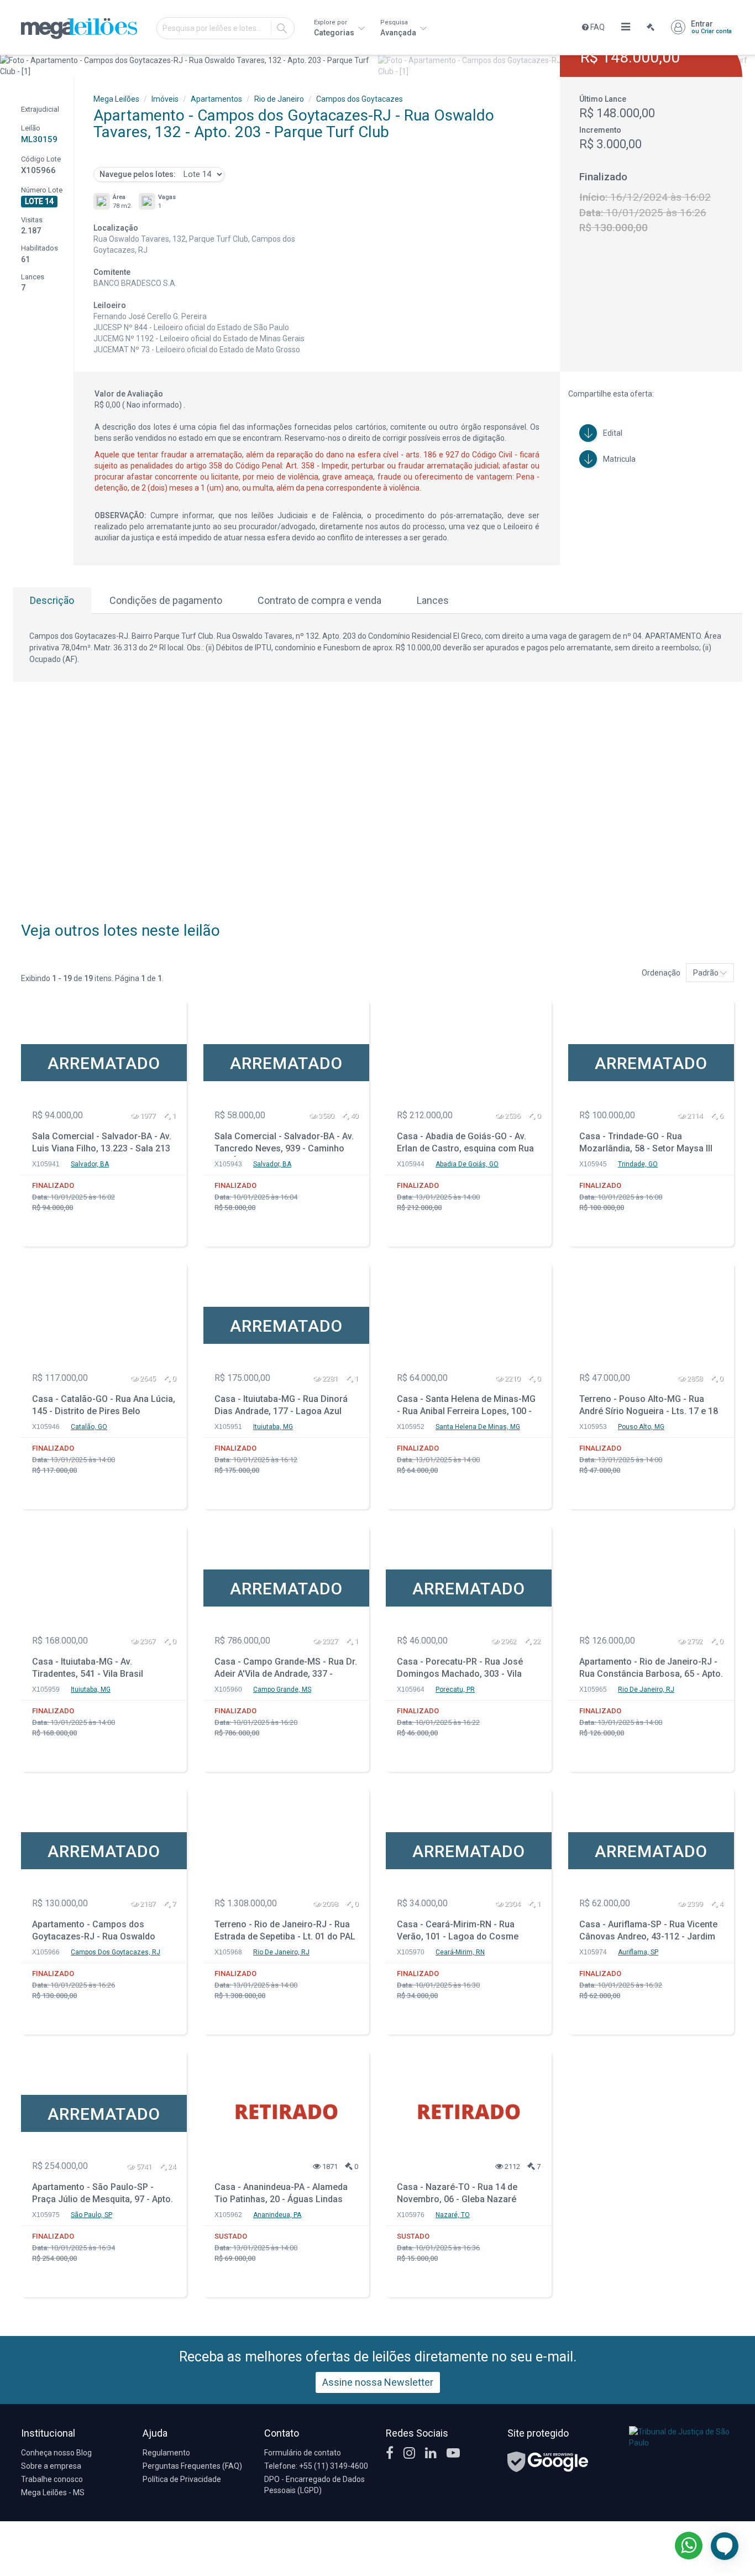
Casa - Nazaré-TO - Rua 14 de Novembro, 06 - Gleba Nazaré (457, 2193)
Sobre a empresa (51, 2466)
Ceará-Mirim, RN (460, 1952)
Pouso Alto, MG (641, 1427)
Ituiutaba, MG (273, 1427)
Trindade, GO (638, 1164)
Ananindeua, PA (277, 2215)
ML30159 (39, 139)
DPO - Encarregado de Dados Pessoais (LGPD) (314, 2485)
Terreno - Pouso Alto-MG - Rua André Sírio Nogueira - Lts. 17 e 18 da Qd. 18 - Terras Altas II (649, 1407)
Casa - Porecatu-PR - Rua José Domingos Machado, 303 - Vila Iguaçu (460, 1669)
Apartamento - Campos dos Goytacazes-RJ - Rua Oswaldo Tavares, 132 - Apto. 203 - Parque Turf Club (99, 1932)
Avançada (399, 28)
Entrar (711, 27)
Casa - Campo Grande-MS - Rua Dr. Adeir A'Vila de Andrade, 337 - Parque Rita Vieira (286, 1669)
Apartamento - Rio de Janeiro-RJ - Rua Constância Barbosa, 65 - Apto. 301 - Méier (651, 1669)
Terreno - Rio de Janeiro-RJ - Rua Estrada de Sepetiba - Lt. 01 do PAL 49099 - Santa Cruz (285, 1932)
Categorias (335, 28)
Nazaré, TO (453, 2215)
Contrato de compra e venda (319, 600)
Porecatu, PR (455, 1689)
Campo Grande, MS (282, 1689)
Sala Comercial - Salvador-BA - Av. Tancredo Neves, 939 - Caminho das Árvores (284, 1144)
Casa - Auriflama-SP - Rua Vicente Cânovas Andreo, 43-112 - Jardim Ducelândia (648, 1932)
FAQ (597, 27)
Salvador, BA (90, 1164)
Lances (433, 600)
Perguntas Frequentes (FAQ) (192, 2466)
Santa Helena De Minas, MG (478, 1427)
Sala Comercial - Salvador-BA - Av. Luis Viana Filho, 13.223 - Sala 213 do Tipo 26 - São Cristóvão (102, 1144)
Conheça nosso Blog (56, 2453)
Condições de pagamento (166, 600)
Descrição (52, 600)
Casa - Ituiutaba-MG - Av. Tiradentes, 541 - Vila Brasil (88, 1668)
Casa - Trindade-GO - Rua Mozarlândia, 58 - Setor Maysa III (646, 1143)
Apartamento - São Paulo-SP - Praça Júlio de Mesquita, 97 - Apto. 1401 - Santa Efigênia (103, 2195)
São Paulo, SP (91, 2215)
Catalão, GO (89, 1427)
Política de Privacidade (182, 2479)
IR (282, 28)
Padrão (707, 973)
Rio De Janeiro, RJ (646, 1689)
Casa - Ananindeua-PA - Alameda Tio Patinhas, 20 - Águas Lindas (281, 2193)
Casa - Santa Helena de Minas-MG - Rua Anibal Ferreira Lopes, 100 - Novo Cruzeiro (466, 1407)
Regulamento (166, 2453)
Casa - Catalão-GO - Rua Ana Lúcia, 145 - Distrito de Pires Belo (104, 1405)
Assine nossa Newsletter (378, 2382)
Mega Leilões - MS (53, 2492)
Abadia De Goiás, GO (467, 1164)
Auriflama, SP (638, 1952)
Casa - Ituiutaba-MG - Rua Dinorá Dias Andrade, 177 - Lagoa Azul (281, 1405)
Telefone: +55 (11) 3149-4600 (316, 2466)
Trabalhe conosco (52, 2479)
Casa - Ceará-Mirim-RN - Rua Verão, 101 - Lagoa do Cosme (458, 1931)
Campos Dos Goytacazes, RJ (116, 1952)
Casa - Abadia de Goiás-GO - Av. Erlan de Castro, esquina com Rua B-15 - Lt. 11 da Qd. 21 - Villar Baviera (465, 1144)
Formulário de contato (303, 2453)
